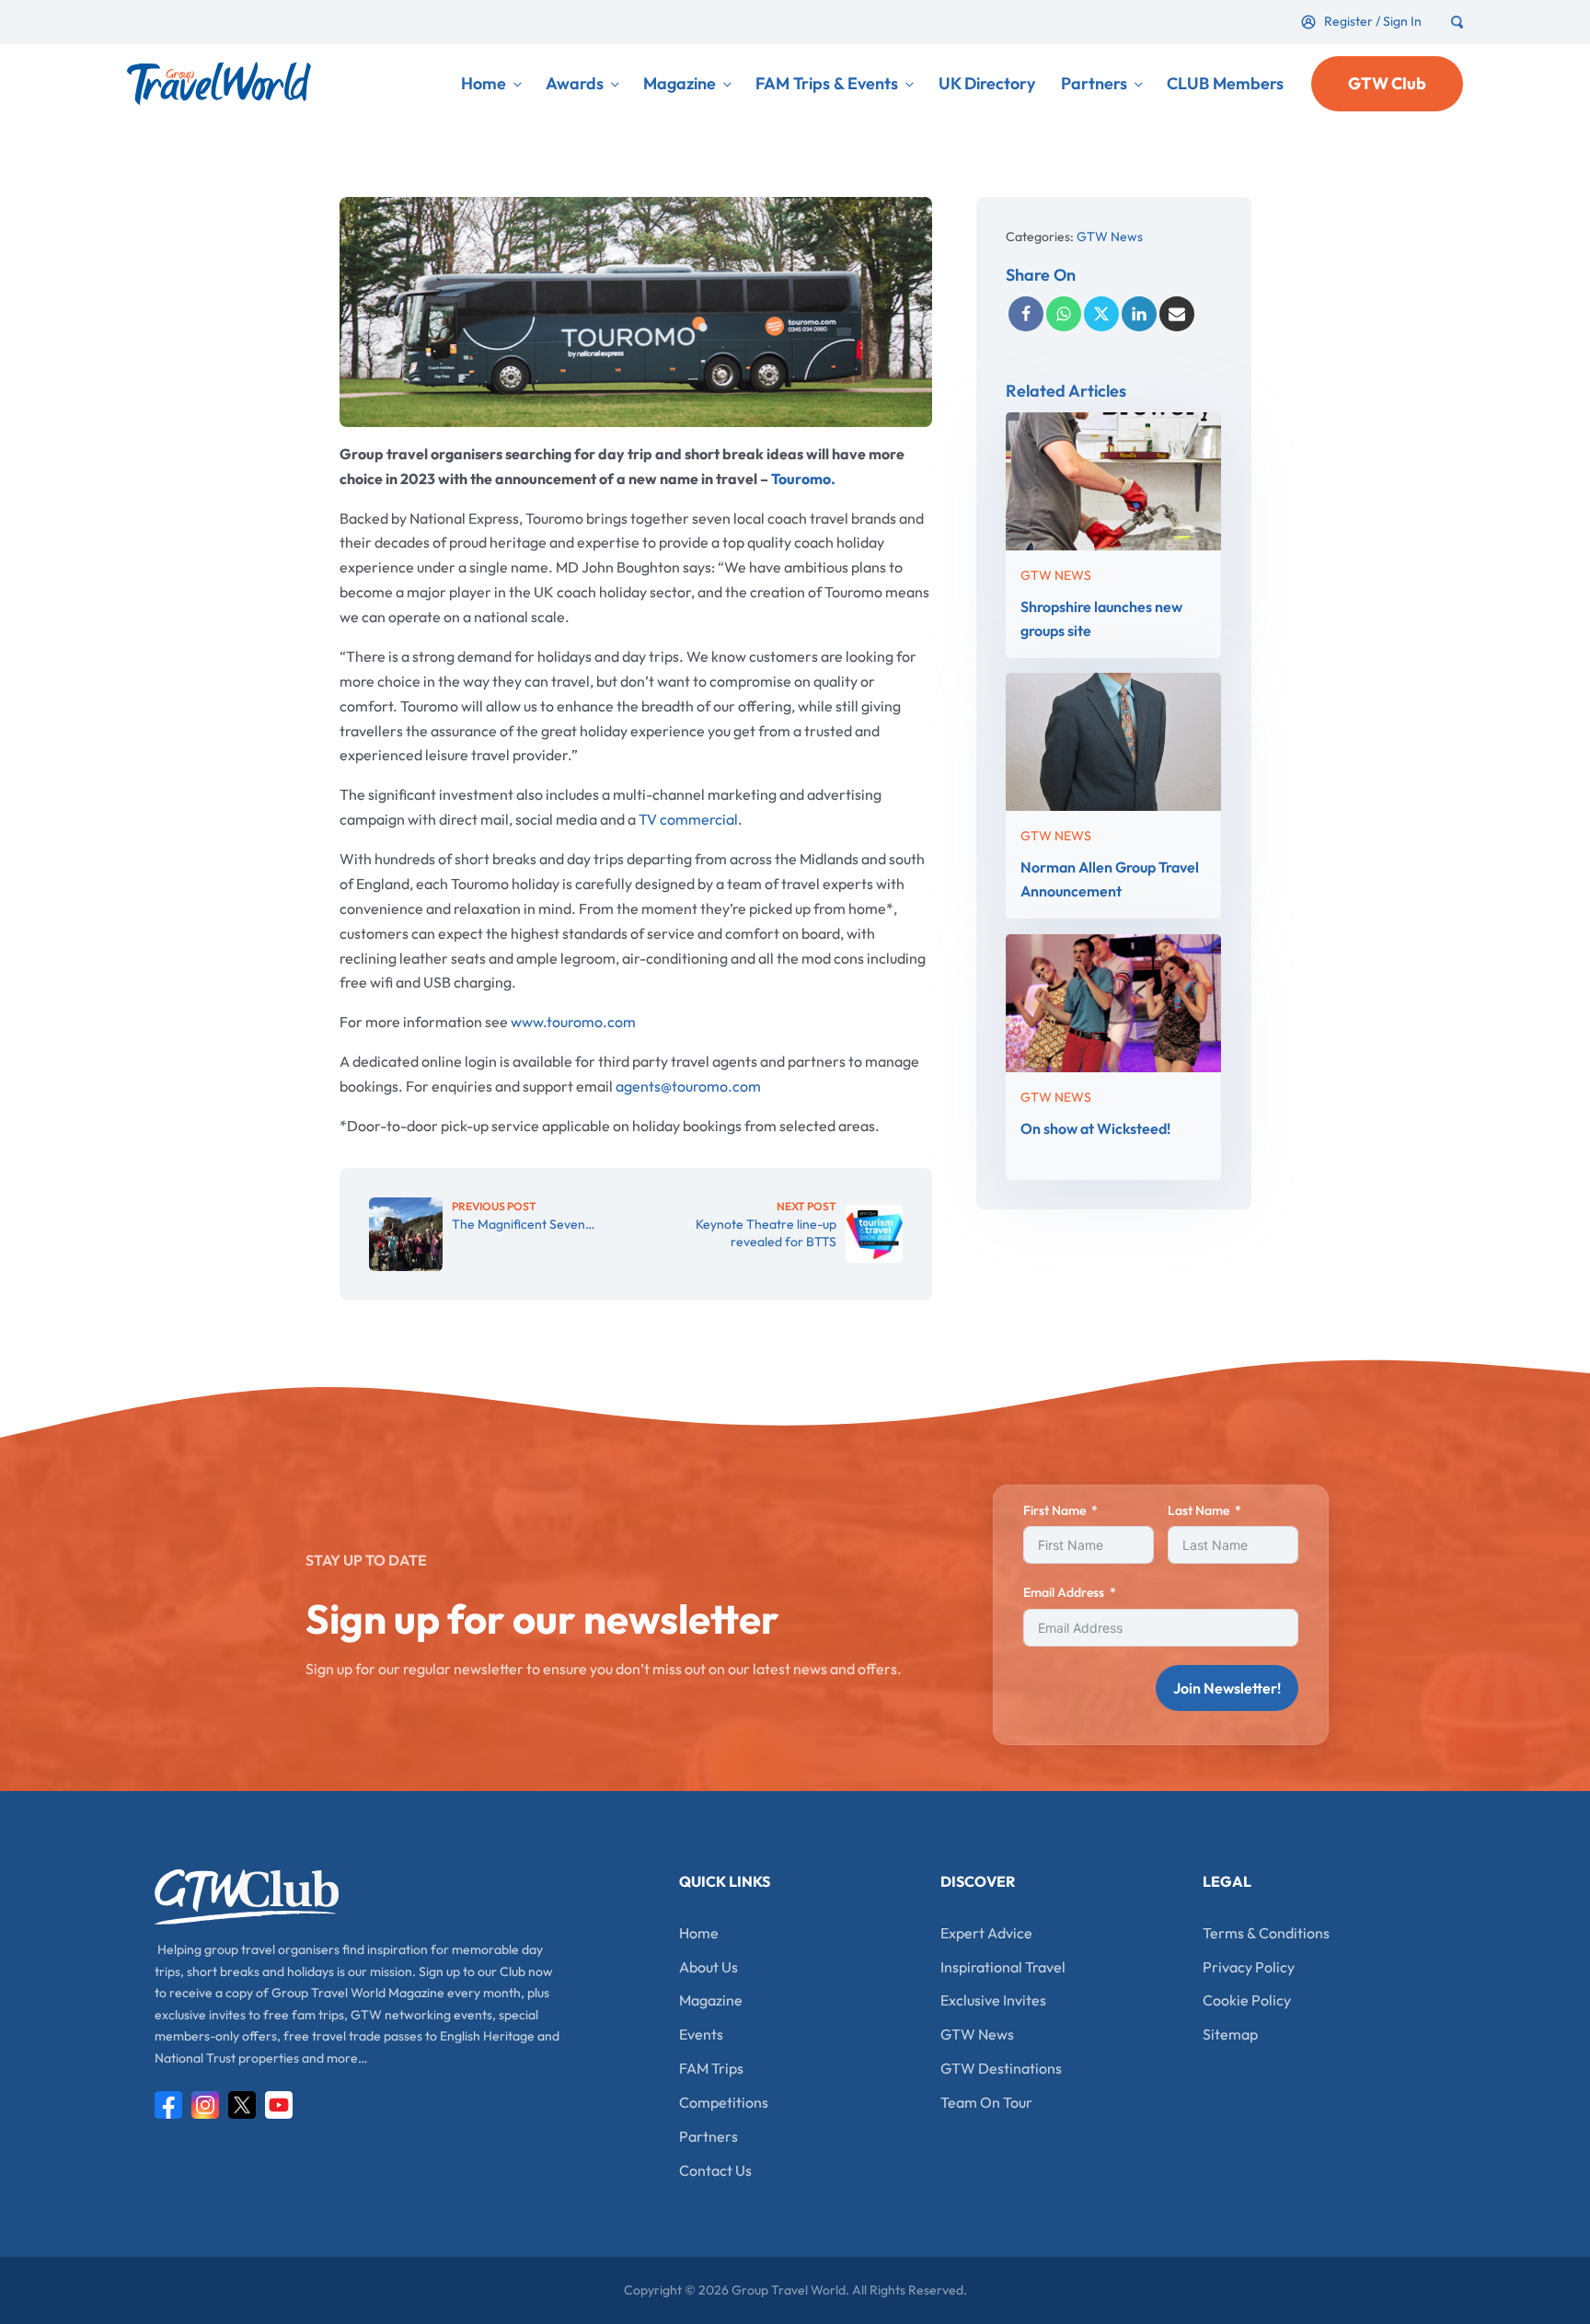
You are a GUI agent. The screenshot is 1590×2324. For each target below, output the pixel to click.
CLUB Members (1225, 83)
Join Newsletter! (1227, 1688)
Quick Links (725, 1881)
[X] (1101, 314)
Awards (575, 83)
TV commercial (688, 819)
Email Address (1064, 1592)
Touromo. (803, 479)
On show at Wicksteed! (1095, 1127)
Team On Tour (986, 2102)
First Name (1054, 1510)
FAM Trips (711, 2068)
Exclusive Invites (993, 2000)
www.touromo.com (573, 1022)
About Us (709, 1967)
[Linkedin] (1139, 314)
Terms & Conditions (1266, 1933)
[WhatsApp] (1064, 314)
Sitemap (1230, 2034)
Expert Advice (986, 1933)
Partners (1094, 83)
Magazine (680, 83)
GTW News (1110, 237)
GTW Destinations (1001, 2068)
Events (701, 2034)
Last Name (1198, 1510)
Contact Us (715, 2170)
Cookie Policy (1247, 2000)
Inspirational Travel (1003, 1967)
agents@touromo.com (688, 1086)
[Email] (1177, 314)
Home (484, 83)
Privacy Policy (1249, 1967)
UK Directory (987, 83)
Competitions (724, 2102)
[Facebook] (1026, 314)
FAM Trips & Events (827, 83)
